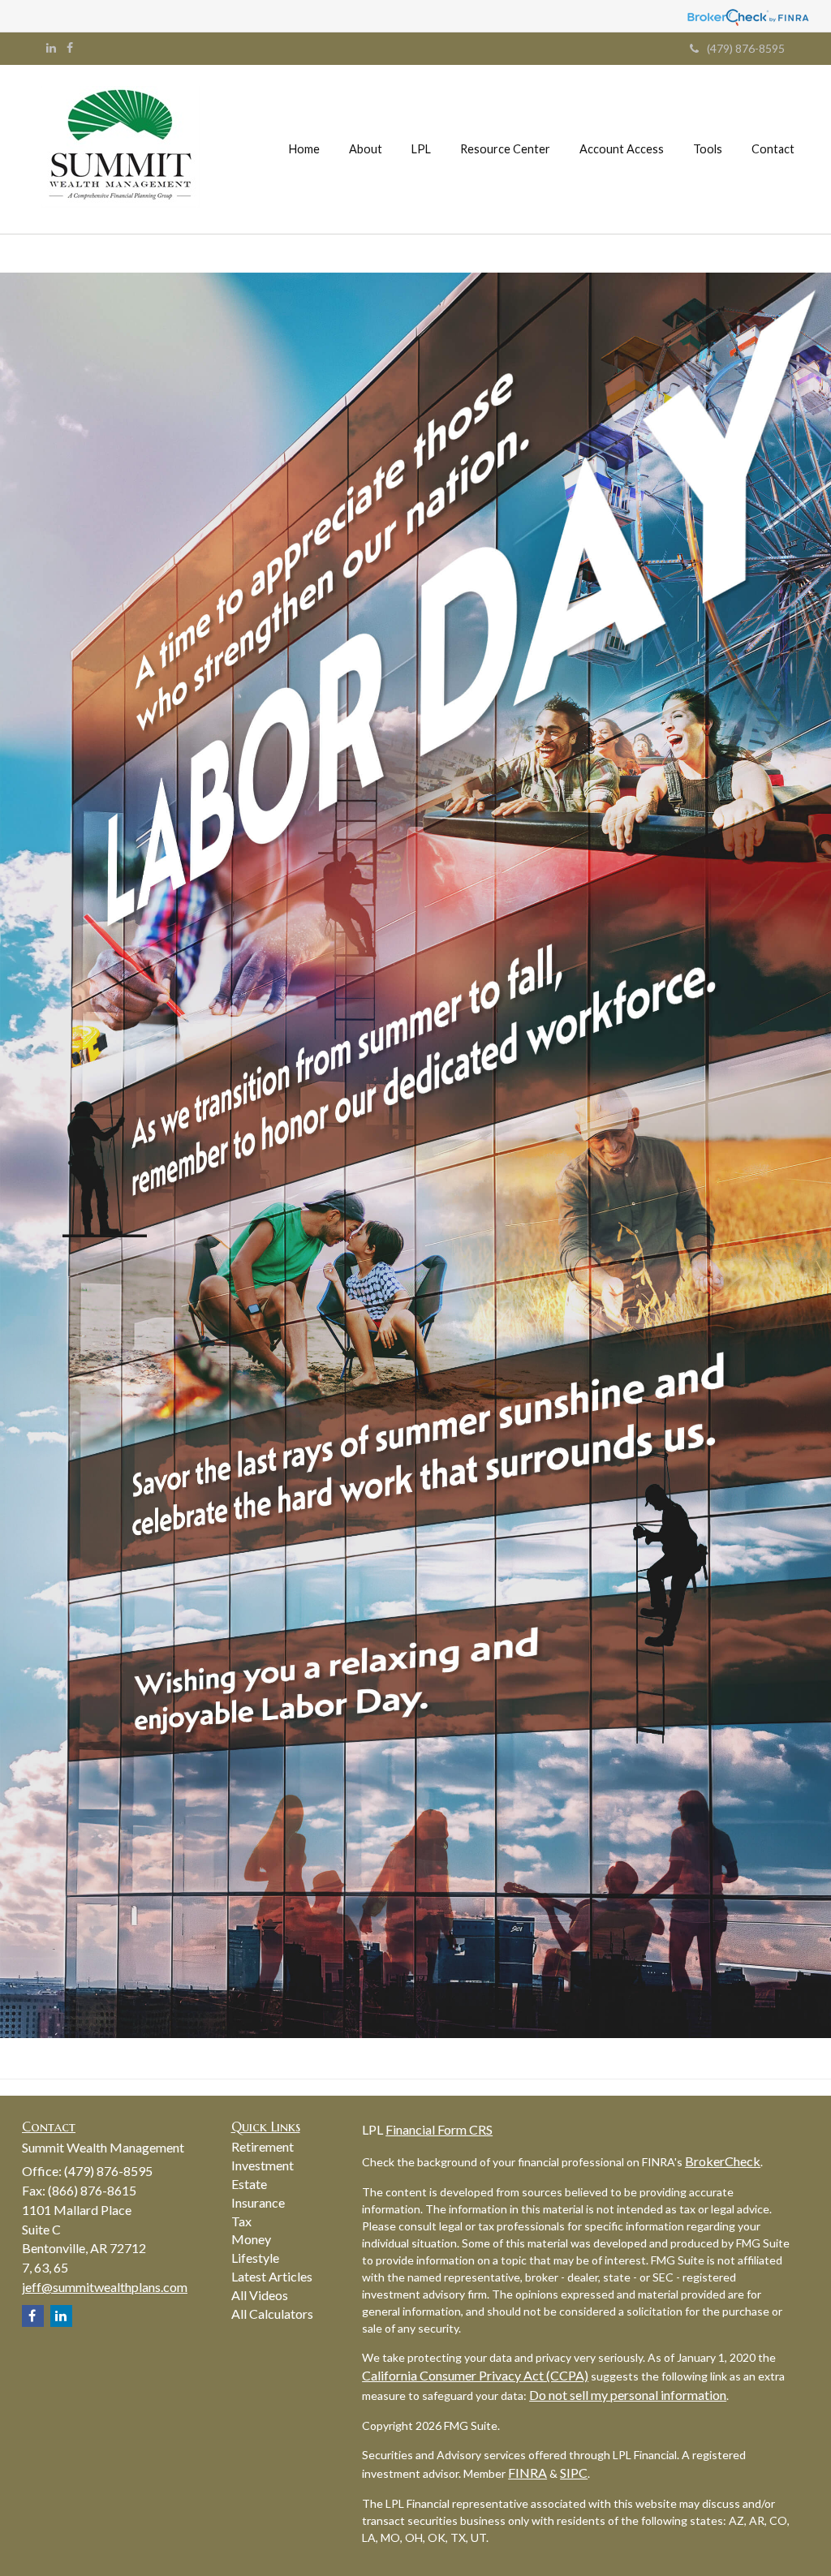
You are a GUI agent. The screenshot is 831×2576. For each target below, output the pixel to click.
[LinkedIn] (51, 48)
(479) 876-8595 (746, 48)
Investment (263, 2165)
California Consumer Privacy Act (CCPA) (475, 2375)
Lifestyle (255, 2258)
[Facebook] (70, 48)
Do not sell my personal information (628, 2395)
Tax (241, 2221)
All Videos (260, 2295)
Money (251, 2239)
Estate (249, 2184)
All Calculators (272, 2314)
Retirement (263, 2146)
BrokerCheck (723, 2161)
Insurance (258, 2202)
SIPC (574, 2473)
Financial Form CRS (439, 2129)
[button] (366, 149)
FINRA (527, 2473)
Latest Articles (272, 2276)
